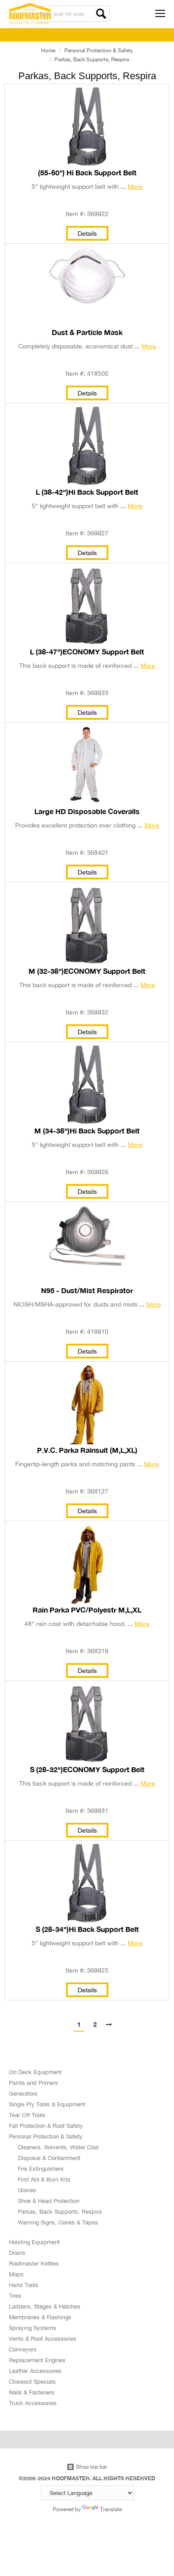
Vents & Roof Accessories (43, 2338)
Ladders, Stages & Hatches (45, 2306)
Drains (17, 2253)
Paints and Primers (33, 2083)
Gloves (27, 2190)
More (135, 186)
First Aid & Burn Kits (44, 2179)
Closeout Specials (32, 2381)
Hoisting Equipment (34, 2242)
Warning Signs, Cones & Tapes (58, 2222)
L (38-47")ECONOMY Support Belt (87, 652)
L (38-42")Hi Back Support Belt (87, 492)
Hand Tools (24, 2285)
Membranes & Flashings (40, 2317)
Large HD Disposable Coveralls (87, 811)
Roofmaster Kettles (34, 2263)
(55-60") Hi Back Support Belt (87, 173)
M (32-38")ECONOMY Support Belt (87, 971)
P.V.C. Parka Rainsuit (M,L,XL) (87, 1450)
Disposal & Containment (49, 2158)
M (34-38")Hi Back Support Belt (87, 1131)
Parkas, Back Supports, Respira (60, 2211)
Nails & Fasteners (32, 2392)
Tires (15, 2296)
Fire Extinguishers (41, 2169)
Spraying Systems (33, 2328)
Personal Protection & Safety (99, 50)
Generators (23, 2093)
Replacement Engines (37, 2360)
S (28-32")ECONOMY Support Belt (87, 1770)
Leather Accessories (35, 2371)
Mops (16, 2274)
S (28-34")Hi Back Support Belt (87, 1929)
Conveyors (23, 2349)
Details (87, 233)
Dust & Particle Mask (87, 332)
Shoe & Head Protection (49, 2201)
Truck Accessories (33, 2403)
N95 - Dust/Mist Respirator (87, 1290)
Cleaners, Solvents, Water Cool (58, 2147)
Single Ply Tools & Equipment (47, 2104)
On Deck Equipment (35, 2072)
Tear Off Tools (27, 2115)
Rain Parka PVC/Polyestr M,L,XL (87, 1610)
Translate (111, 2509)
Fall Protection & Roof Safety (46, 2126)
